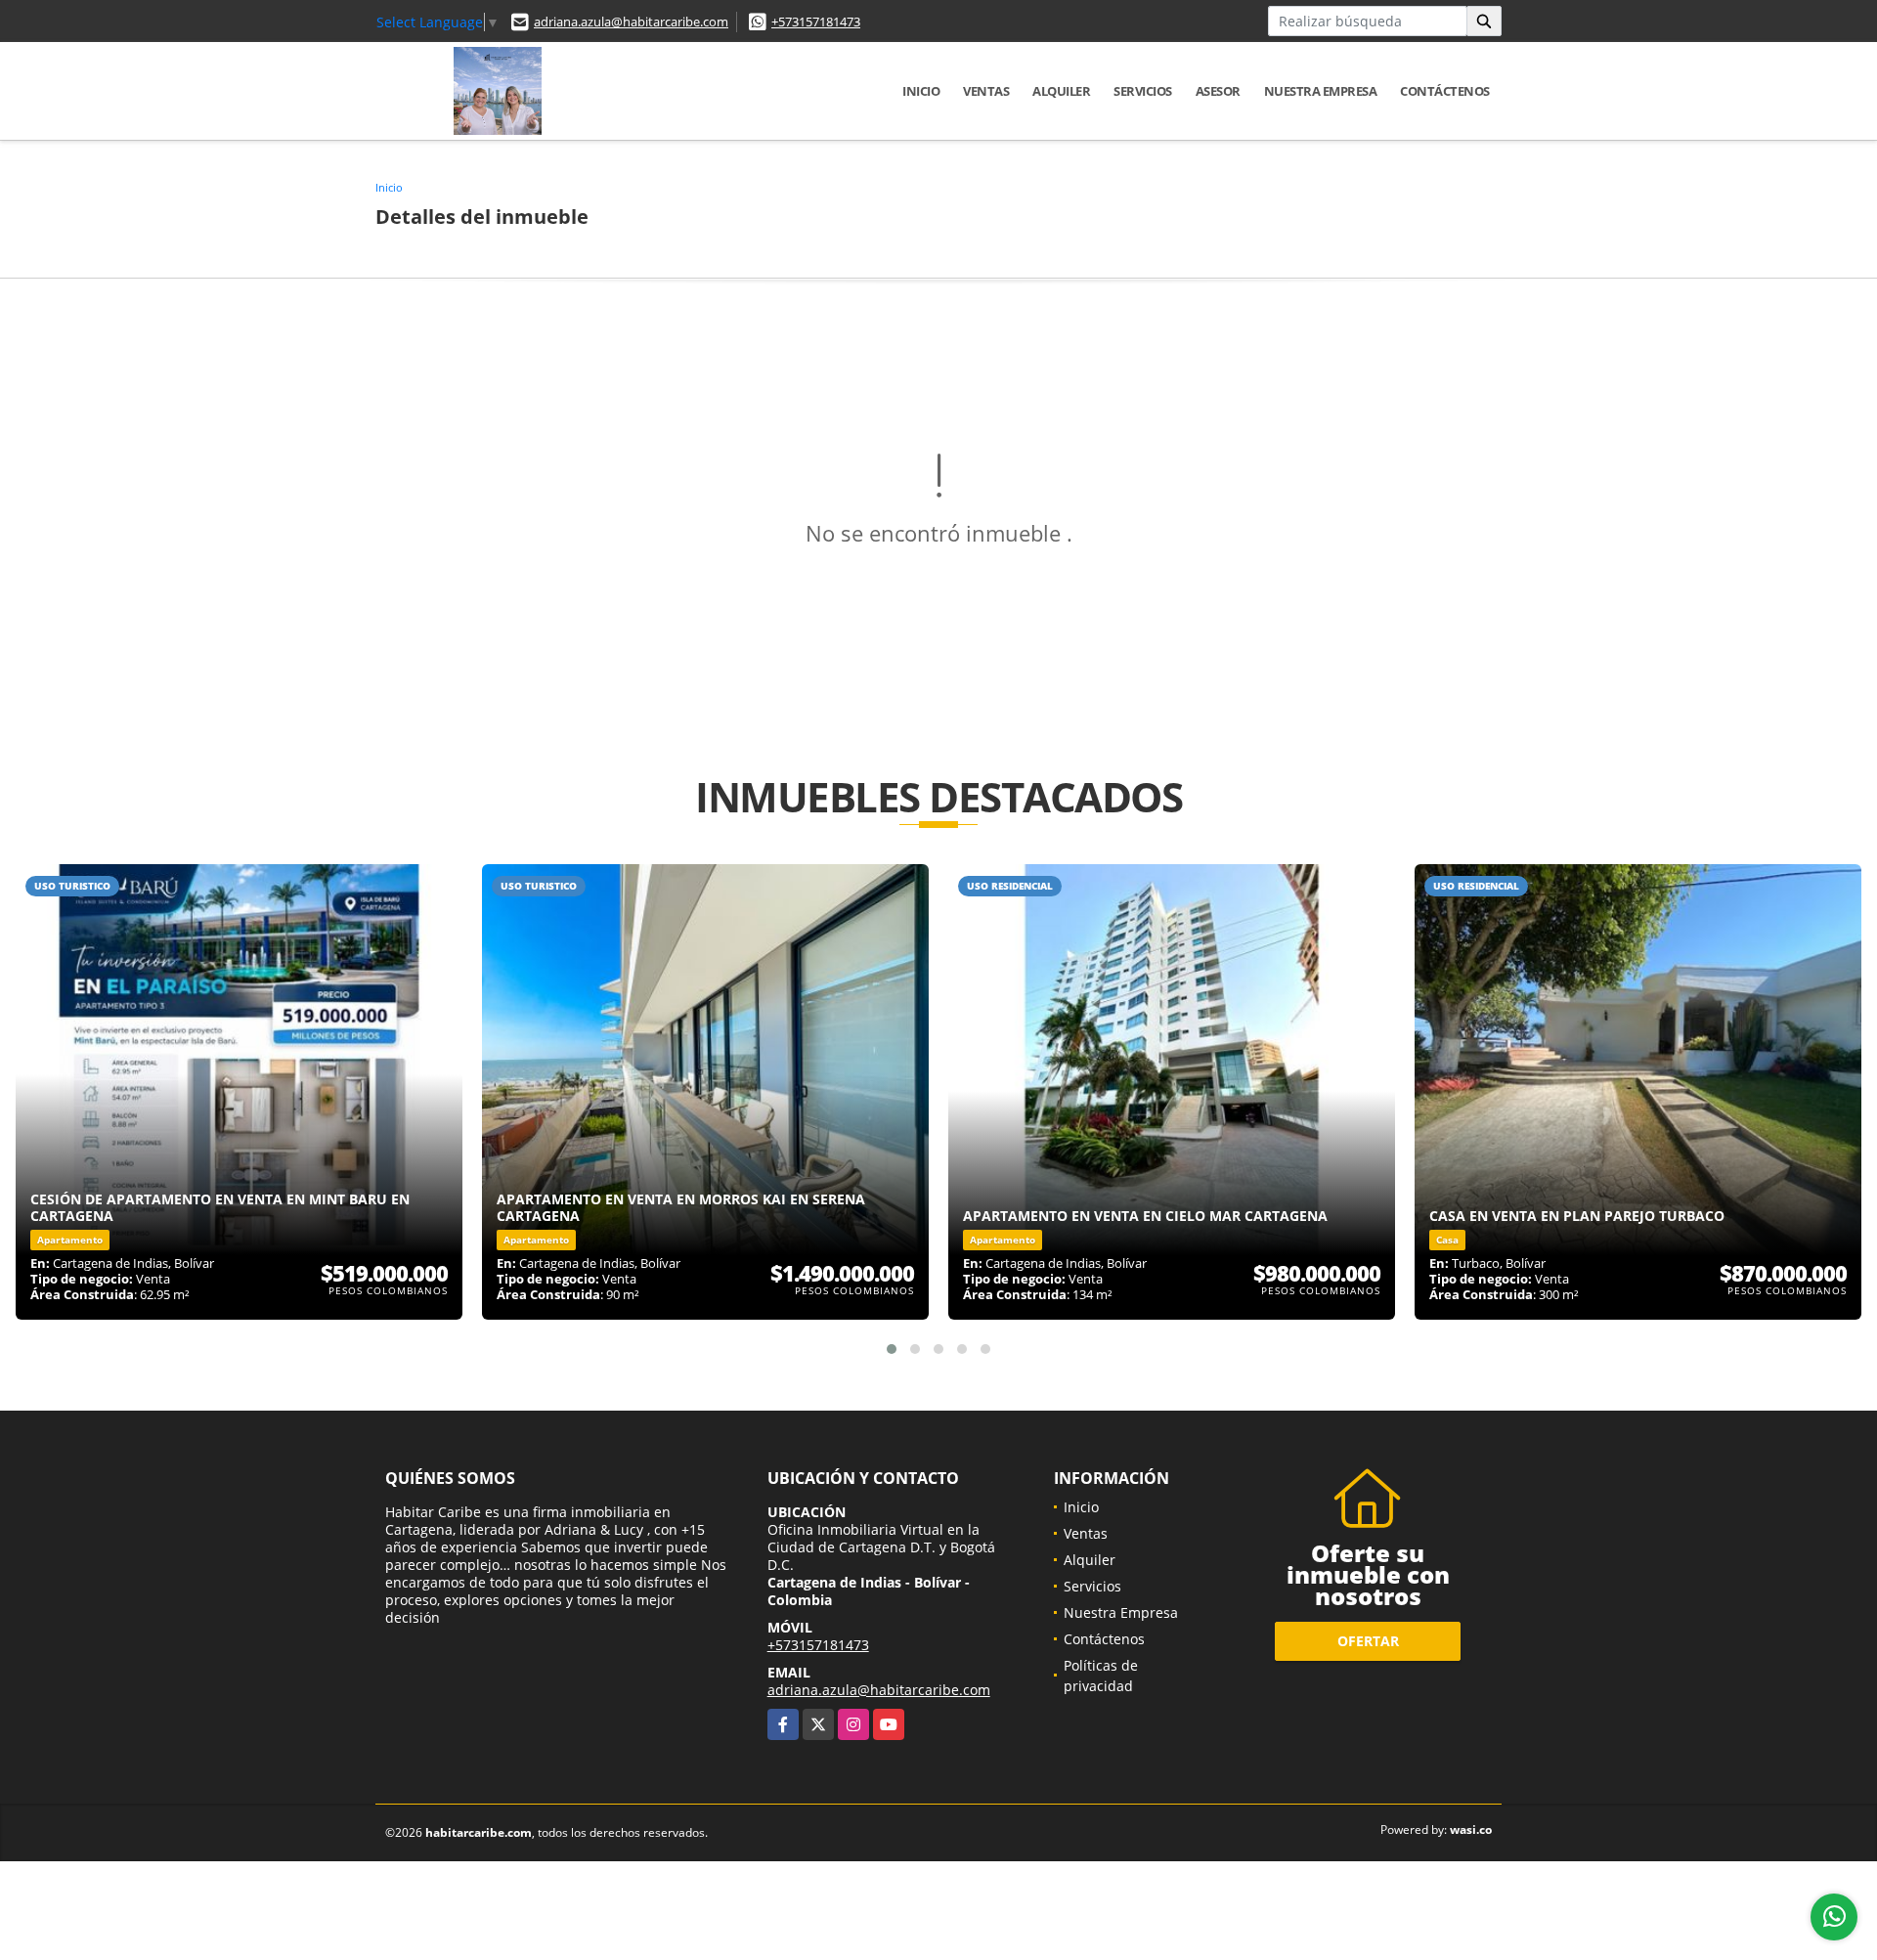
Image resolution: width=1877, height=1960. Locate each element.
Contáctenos (1445, 91)
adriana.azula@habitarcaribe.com (631, 22)
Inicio (921, 91)
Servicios (1143, 91)
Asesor (1218, 91)
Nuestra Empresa (1321, 91)
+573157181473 (816, 22)
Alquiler (1061, 91)
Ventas (986, 91)
